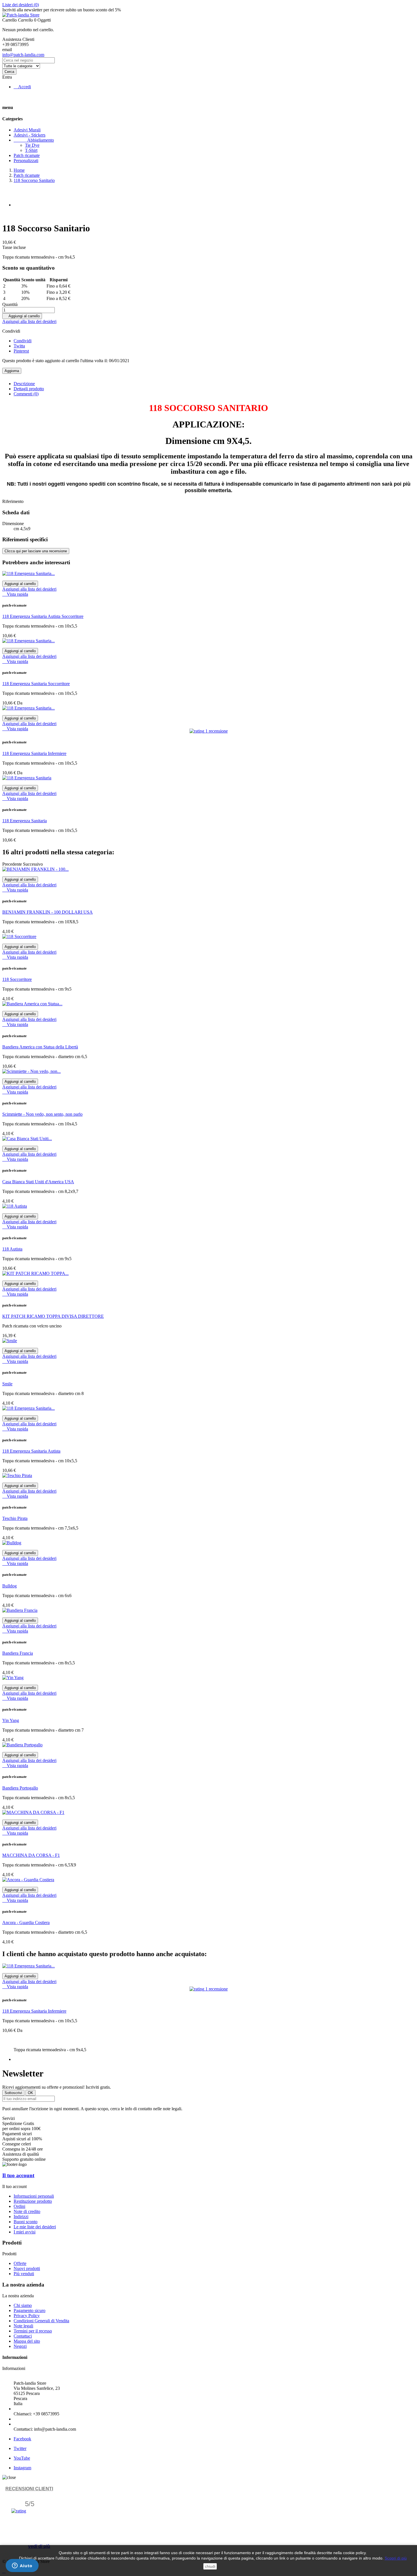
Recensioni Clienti (29, 2489)
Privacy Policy (27, 2316)
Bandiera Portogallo (20, 1788)
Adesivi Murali (27, 130)
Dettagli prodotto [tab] (29, 389)
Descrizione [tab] (24, 384)
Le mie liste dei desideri (35, 2227)
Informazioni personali (34, 2196)
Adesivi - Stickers (30, 135)
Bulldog (10, 1586)
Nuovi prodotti (27, 2268)
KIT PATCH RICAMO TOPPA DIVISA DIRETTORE (53, 1316)
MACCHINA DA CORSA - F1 (31, 1855)
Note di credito (27, 2211)
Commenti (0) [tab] (26, 394)
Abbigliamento (34, 140)
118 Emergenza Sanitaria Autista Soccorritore (43, 616)
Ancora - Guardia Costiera (26, 1922)
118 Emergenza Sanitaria (25, 821)
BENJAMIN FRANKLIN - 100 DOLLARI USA (48, 912)
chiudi (210, 2566)
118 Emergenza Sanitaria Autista (31, 1451)
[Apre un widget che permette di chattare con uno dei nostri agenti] (22, 2566)
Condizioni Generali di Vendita (41, 2321)
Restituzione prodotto (33, 2201)
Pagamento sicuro (30, 2310)
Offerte (20, 2263)
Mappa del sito (27, 2341)
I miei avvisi (25, 2232)
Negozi (20, 2346)
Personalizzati (26, 161)
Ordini (19, 2206)
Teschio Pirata (15, 1518)
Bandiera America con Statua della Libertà (40, 1047)
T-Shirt (31, 150)
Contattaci (23, 2336)
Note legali (23, 2326)
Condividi (23, 341)
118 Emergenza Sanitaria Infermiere (34, 753)
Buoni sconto (26, 2222)
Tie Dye (32, 145)
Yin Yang (11, 1720)
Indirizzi (21, 2217)
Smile (7, 1384)
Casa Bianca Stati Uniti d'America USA (38, 1182)
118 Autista (12, 1249)
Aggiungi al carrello (22, 316)
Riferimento (13, 501)
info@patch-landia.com (23, 55)
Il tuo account (18, 2175)
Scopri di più (396, 2558)
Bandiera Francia (18, 1653)
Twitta (19, 346)
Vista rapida (15, 594)
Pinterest (21, 351)
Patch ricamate (27, 155)
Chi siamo (23, 2305)
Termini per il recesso (33, 2331)
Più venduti (24, 2274)
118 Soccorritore (17, 979)
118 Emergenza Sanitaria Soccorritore (36, 684)
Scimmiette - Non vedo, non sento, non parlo (42, 1114)
